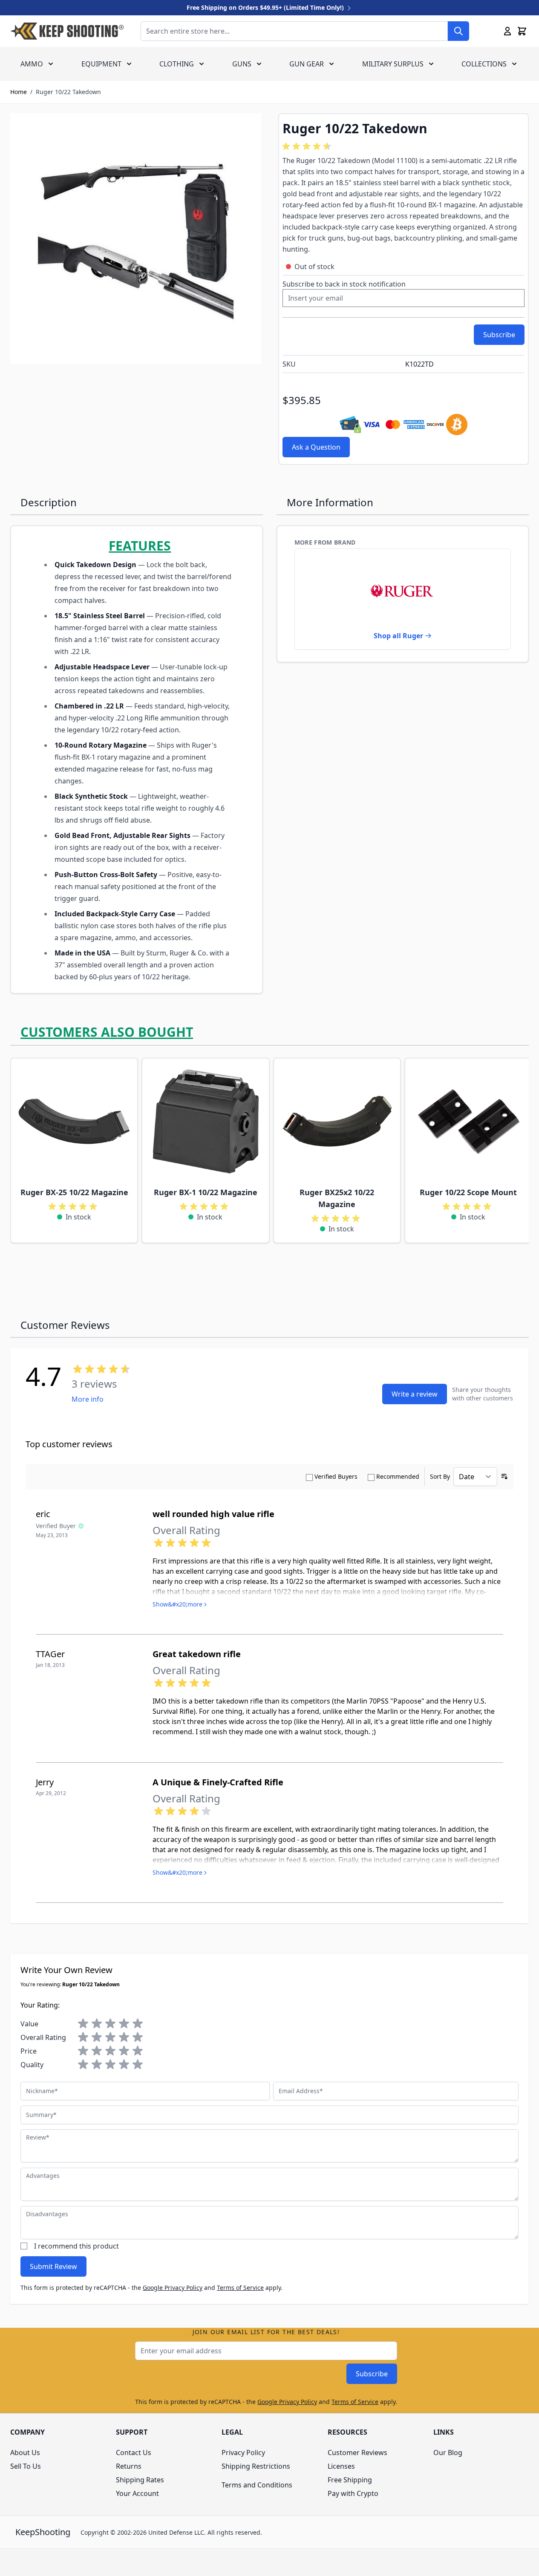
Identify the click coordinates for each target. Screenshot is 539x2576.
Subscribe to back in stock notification (344, 284)
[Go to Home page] (67, 31)
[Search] (458, 31)
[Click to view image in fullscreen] (136, 239)
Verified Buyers (336, 1476)
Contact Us (134, 2453)
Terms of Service (240, 2288)
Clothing (177, 64)
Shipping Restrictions (256, 2466)
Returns (129, 2466)
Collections (484, 64)
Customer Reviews (357, 2453)
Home (19, 92)
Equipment (101, 64)
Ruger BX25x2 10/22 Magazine (337, 1198)
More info (88, 1399)
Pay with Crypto (353, 2493)
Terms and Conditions (257, 2485)
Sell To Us (26, 2466)
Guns (242, 64)
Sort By (440, 1476)
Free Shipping (350, 2480)
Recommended (398, 1476)
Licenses (341, 2466)
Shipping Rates (140, 2480)
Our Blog (448, 2453)
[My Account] (507, 31)
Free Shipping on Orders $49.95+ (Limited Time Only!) (266, 7)
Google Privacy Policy (173, 2288)
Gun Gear (307, 64)
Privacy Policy (243, 2453)
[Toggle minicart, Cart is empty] (522, 31)
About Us (25, 2453)
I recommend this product (76, 2246)
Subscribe (372, 2374)
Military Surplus (393, 64)
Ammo (32, 64)
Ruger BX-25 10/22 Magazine (74, 1192)
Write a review (415, 1394)
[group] (308, 146)
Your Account (137, 2493)
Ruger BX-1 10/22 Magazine (206, 1192)
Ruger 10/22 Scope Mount (468, 1192)
